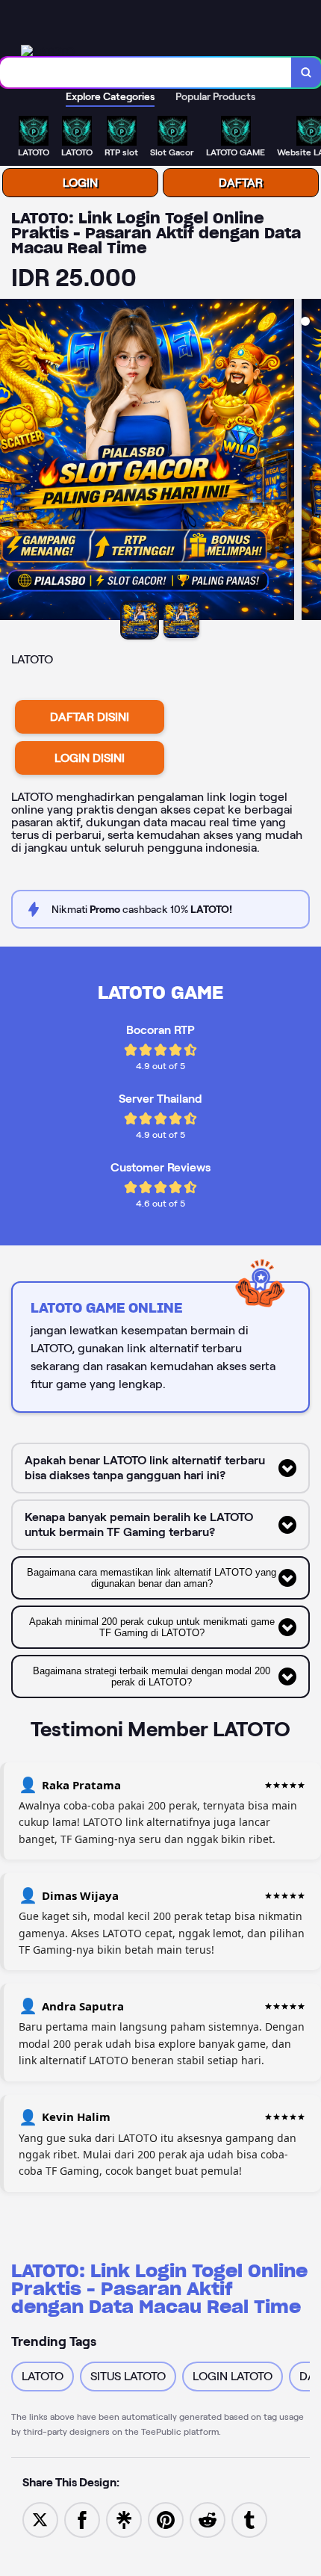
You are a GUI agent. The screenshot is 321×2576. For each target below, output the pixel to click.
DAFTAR (241, 183)
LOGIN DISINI (90, 758)
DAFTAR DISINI (90, 717)
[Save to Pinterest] (166, 2519)
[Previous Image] (12, 462)
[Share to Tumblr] (249, 2519)
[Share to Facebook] (82, 2519)
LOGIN (80, 183)
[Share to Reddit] (208, 2519)
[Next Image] (309, 462)
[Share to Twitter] (40, 2519)
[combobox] (146, 72)
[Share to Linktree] (124, 2519)
